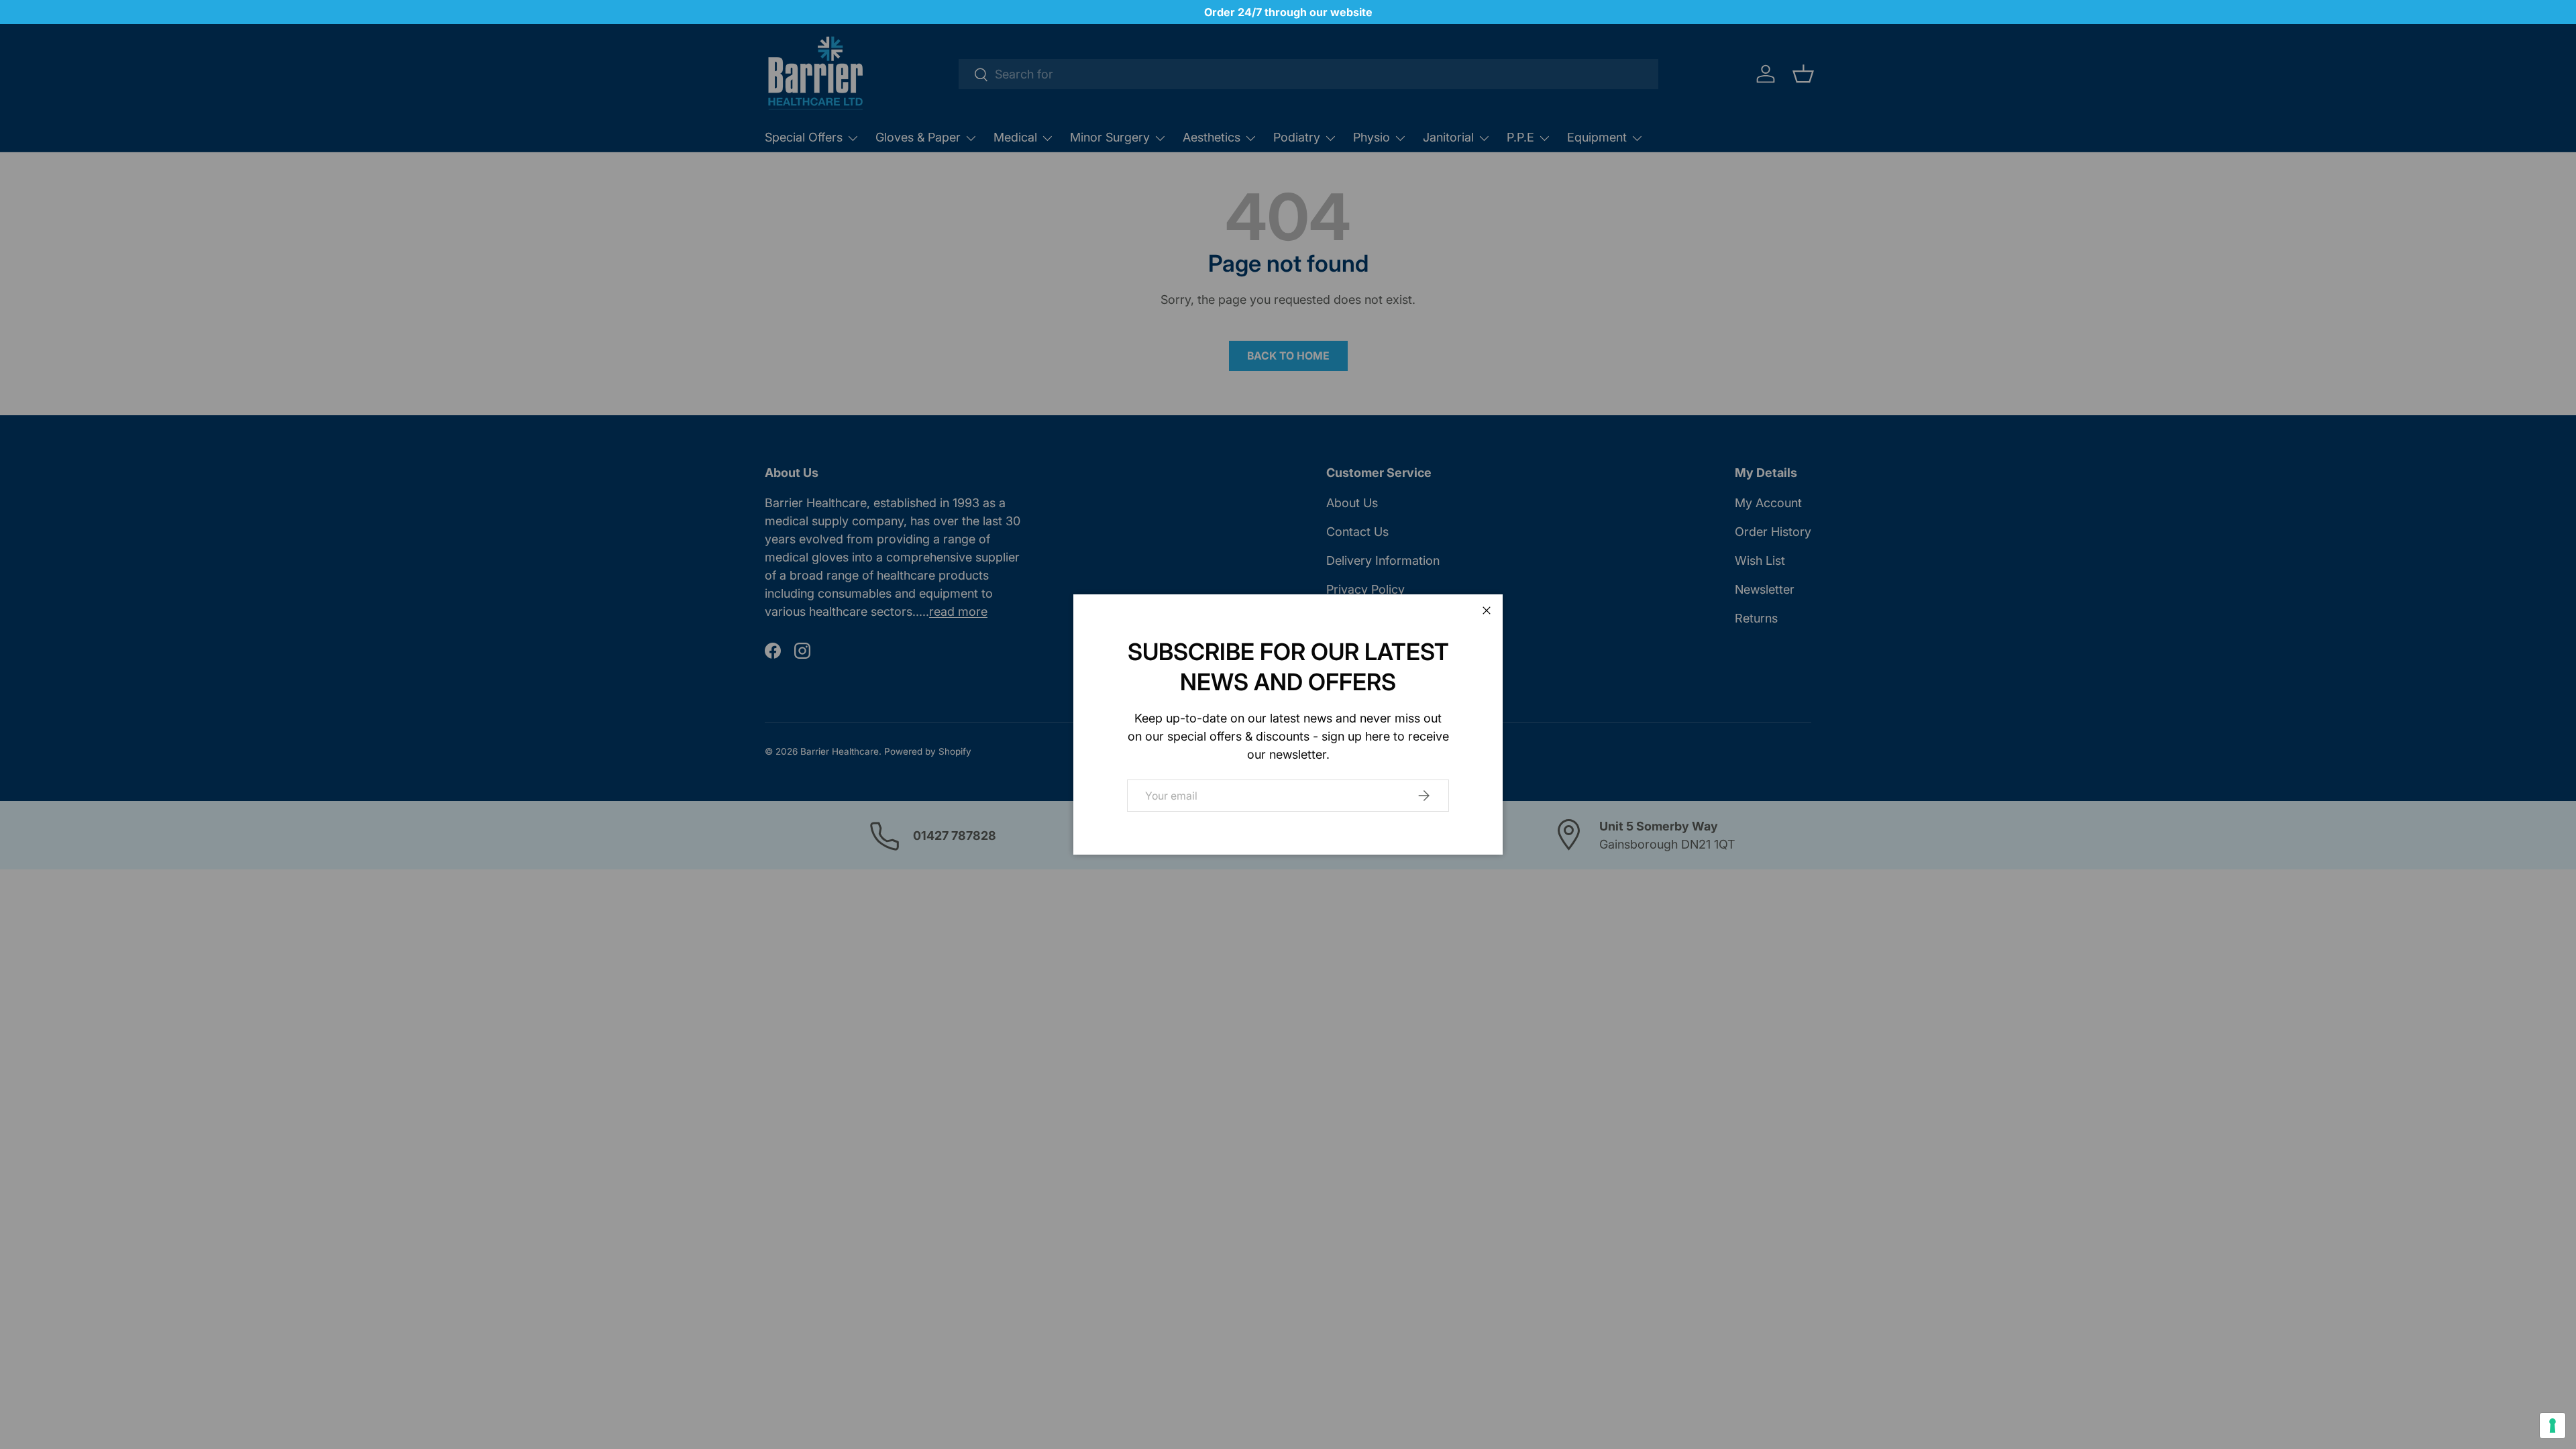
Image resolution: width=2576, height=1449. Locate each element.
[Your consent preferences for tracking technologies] (2553, 1426)
